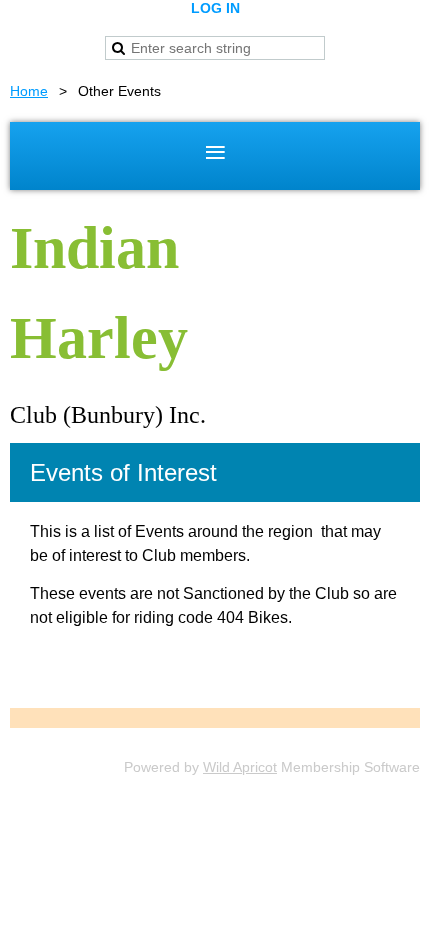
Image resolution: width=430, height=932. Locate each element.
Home (29, 91)
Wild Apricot (240, 767)
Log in (215, 8)
